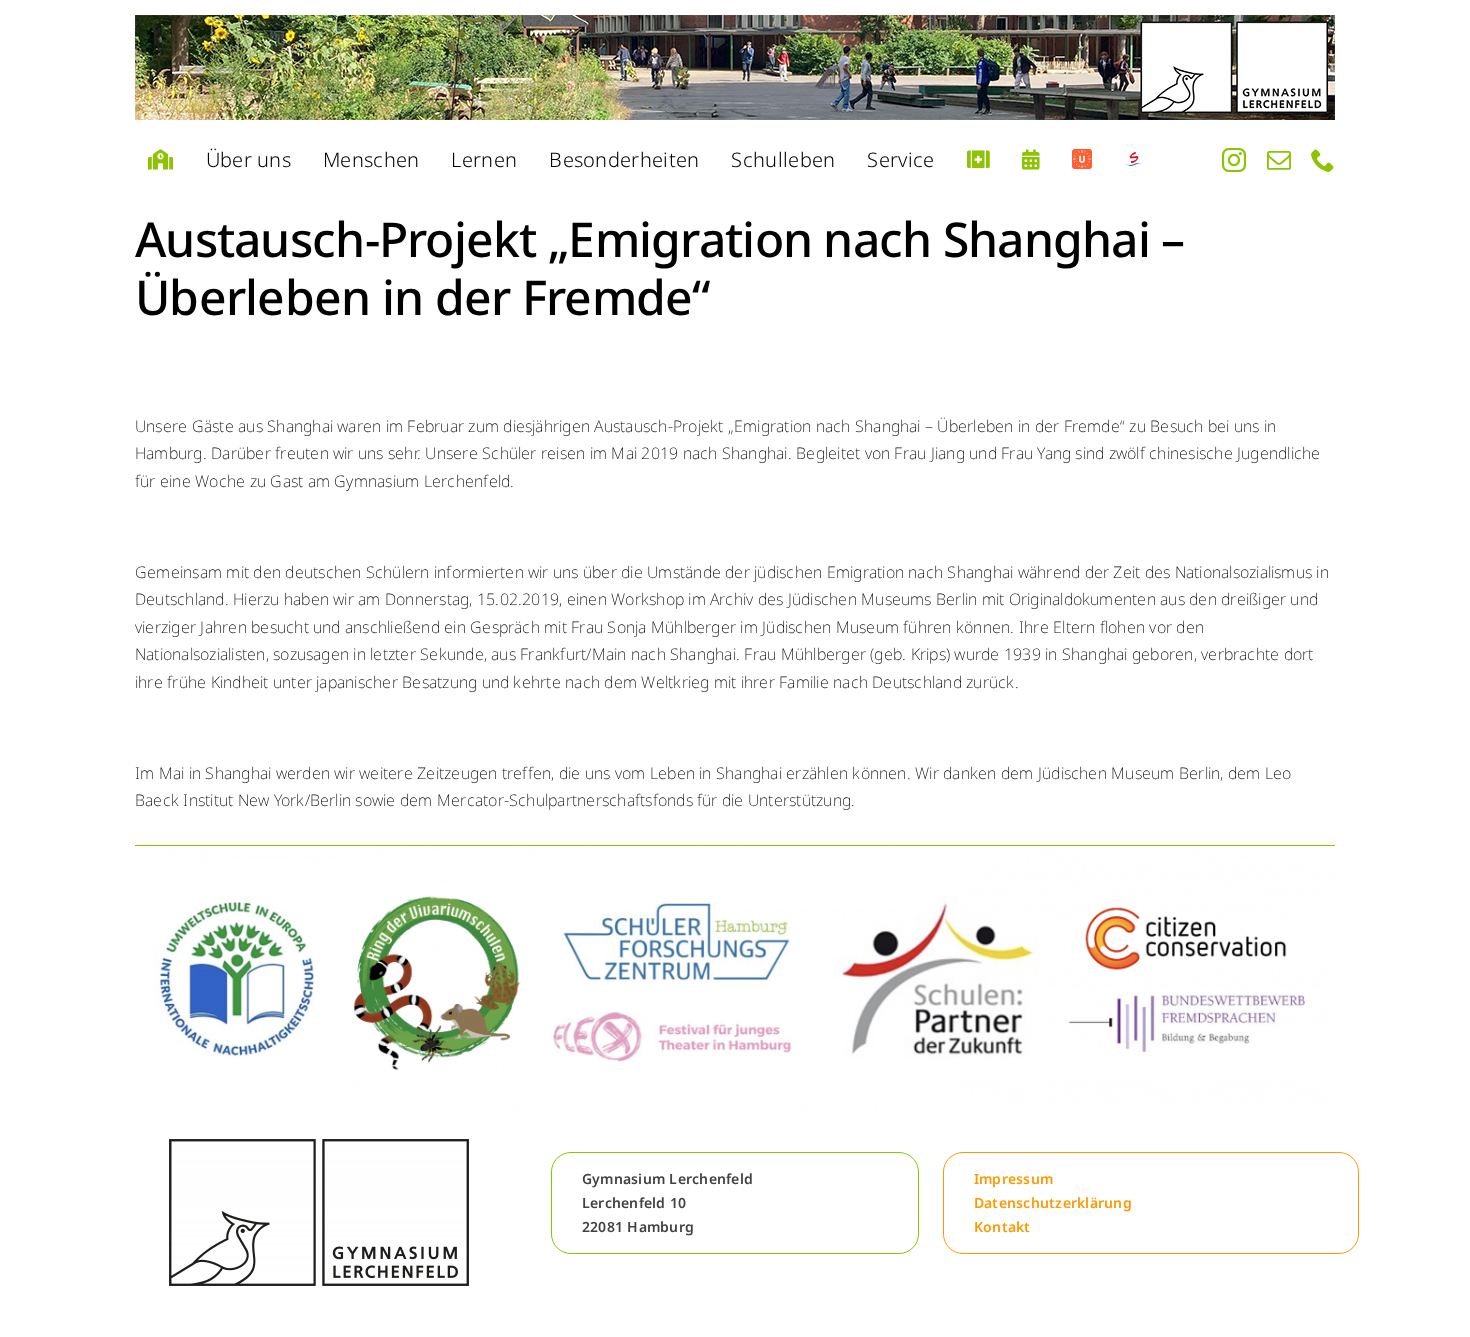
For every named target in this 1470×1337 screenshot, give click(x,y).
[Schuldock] (1134, 160)
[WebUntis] (1082, 160)
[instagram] (1234, 160)
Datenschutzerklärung (1053, 1202)
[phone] (1323, 160)
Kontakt (1002, 1226)
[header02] (735, 67)
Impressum (1013, 1178)
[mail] (1279, 160)
